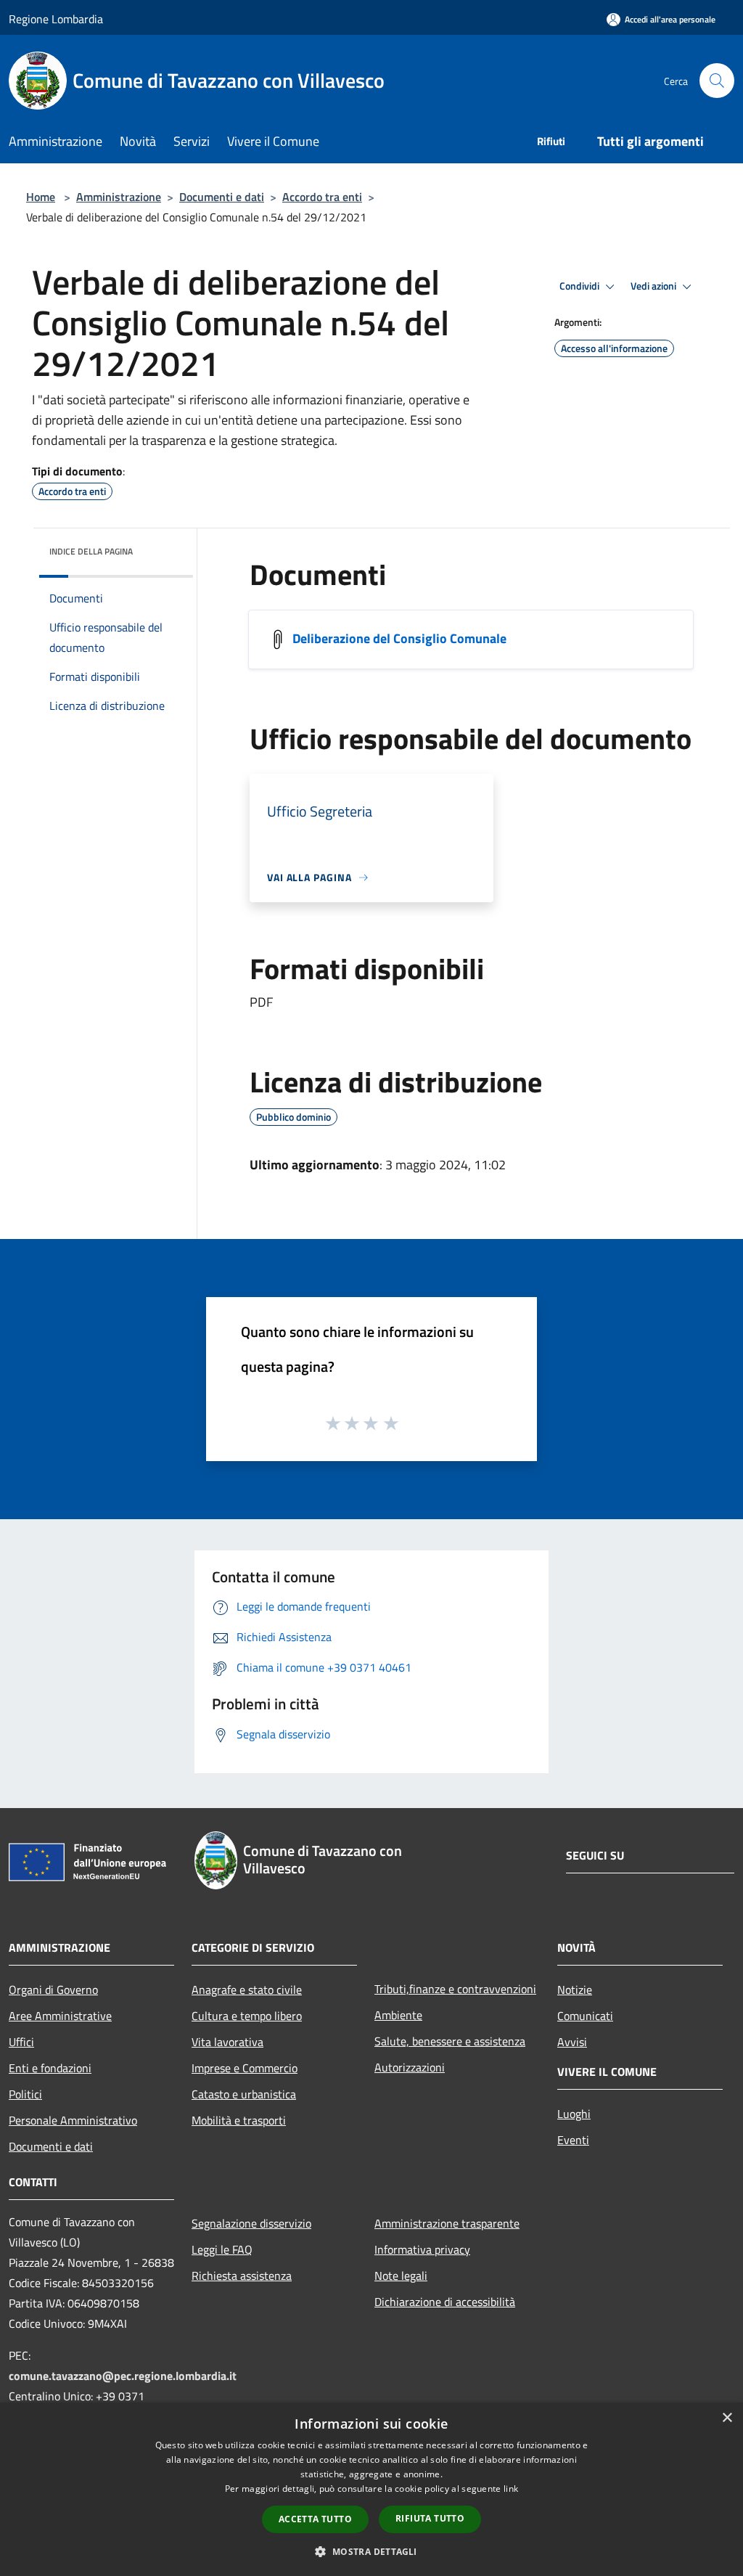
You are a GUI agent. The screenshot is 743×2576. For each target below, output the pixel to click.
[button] (371, 2551)
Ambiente (398, 2015)
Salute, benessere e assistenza (450, 2041)
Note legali (401, 2276)
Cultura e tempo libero (247, 2016)
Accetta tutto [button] (315, 2519)
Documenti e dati (222, 197)
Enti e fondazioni (50, 2068)
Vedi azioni (654, 286)
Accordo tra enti (322, 197)
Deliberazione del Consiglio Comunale (399, 638)
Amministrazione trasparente (447, 2223)
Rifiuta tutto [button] (430, 2518)
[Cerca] (717, 81)
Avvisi (572, 2042)
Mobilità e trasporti (239, 2120)
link (511, 2489)
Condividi (580, 286)
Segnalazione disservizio (251, 2223)
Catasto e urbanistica (244, 2094)
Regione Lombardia (56, 19)
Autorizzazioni (410, 2067)
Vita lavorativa (227, 2042)
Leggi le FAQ (222, 2249)
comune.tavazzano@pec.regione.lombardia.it (123, 2376)
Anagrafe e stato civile (247, 1990)
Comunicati (585, 2016)
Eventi (573, 2140)
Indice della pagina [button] (91, 551)
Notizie (575, 1990)
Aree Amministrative (60, 2016)
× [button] (727, 2418)
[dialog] (371, 2489)
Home (41, 197)
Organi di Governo (53, 1990)
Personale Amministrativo (73, 2120)
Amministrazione (119, 197)
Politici (25, 2094)
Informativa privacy (422, 2249)
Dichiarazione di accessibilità (445, 2302)
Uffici (21, 2042)
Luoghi (574, 2114)
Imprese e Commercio (245, 2068)
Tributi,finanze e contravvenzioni (455, 1989)
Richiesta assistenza (242, 2276)
